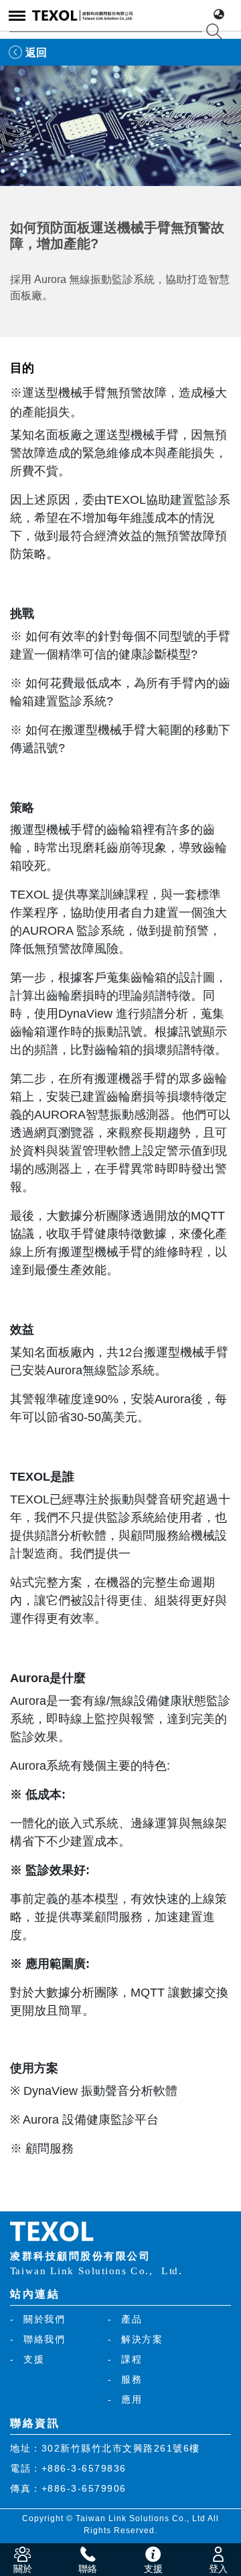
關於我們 (44, 2319)
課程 (132, 2359)
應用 (132, 2399)
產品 (132, 2319)
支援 (34, 2359)
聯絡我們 (44, 2339)
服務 (132, 2379)
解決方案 (142, 2339)
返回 (36, 53)
